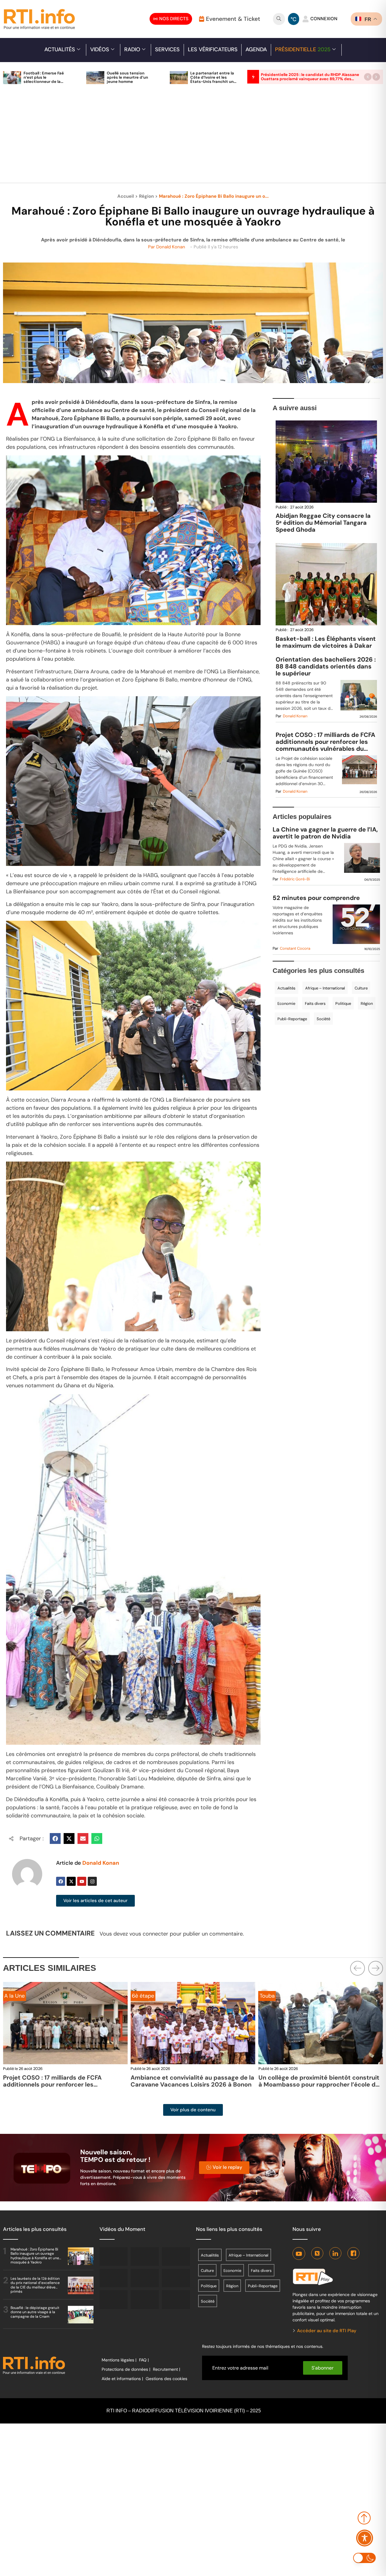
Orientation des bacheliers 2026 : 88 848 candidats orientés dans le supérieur (326, 667)
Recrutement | (166, 2369)
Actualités (60, 49)
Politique (343, 1003)
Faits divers (315, 1003)
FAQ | (144, 2360)
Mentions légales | (119, 2360)
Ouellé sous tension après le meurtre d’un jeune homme (127, 77)
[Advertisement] (193, 137)
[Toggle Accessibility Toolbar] (365, 2538)
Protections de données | (126, 2369)
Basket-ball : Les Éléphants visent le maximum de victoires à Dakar (326, 642)
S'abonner (323, 2368)
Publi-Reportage (292, 1019)
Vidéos (100, 49)
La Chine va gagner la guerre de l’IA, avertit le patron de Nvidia (325, 833)
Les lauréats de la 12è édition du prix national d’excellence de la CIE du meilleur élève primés (35, 2285)
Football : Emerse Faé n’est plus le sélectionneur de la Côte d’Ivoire (44, 79)
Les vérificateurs (213, 49)
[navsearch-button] (279, 19)
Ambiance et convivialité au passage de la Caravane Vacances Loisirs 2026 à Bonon (192, 2081)
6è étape (143, 1996)
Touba (267, 1996)
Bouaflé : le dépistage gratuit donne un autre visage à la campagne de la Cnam (35, 2312)
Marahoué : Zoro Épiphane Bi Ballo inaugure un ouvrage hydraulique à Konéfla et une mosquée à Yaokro (35, 2256)
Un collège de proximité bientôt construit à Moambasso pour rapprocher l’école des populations (320, 2084)
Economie (286, 1003)
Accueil (126, 196)
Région (146, 196)
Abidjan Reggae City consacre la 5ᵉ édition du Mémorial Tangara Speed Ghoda (323, 523)
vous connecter (149, 1934)
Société (323, 1019)
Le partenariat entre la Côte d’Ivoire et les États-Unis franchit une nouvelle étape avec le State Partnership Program (213, 84)
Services (167, 49)
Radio (132, 49)
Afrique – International (325, 988)
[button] (368, 77)
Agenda (256, 49)
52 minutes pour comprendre (316, 898)
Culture (361, 988)
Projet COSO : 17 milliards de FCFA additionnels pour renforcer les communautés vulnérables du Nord (325, 742)
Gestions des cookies (166, 2379)
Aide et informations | (122, 2379)
